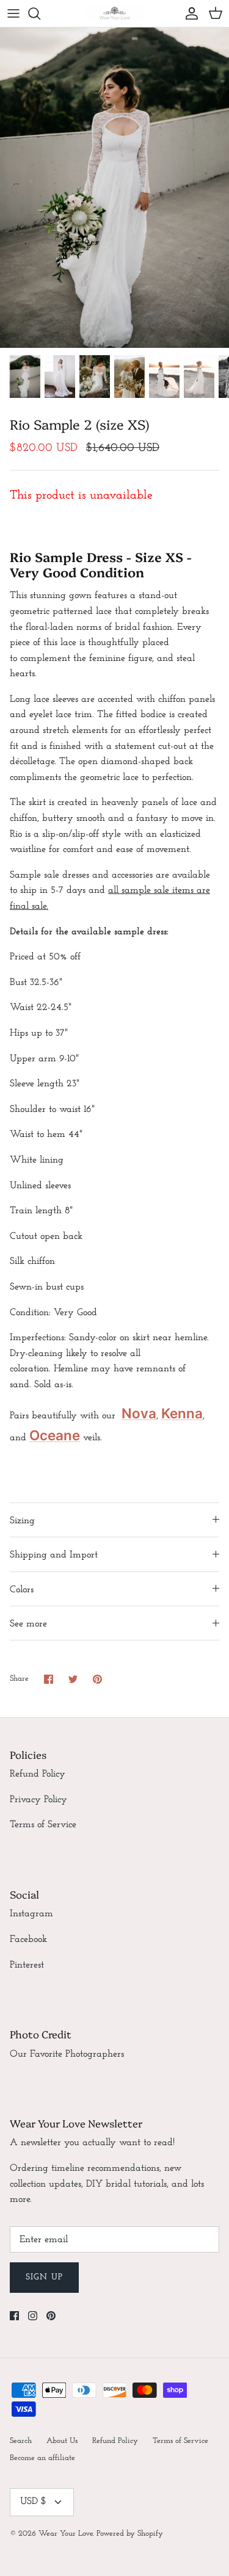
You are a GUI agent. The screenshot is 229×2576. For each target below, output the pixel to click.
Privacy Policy (38, 1800)
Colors (22, 1590)
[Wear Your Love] (115, 13)
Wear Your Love (66, 2534)
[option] (114, 188)
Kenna (182, 1413)
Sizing (22, 1521)
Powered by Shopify (130, 2534)
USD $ (33, 2502)
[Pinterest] (51, 2316)
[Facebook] (14, 2316)
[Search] (40, 13)
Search (21, 2441)
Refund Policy (38, 1774)
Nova (139, 1413)
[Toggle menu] (13, 13)
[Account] (189, 13)
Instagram (31, 1914)
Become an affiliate (42, 2458)
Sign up (44, 2277)
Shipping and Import (54, 1555)
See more (28, 1624)
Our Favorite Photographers (67, 2054)
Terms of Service (43, 1825)
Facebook (28, 1939)
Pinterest (27, 1965)
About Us (62, 2441)
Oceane (55, 1435)
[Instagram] (33, 2316)
